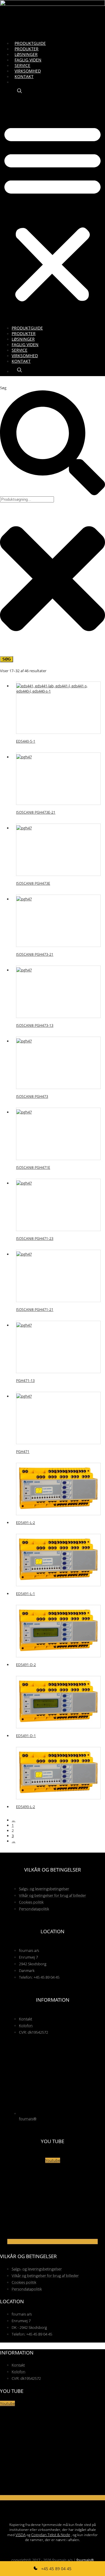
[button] (52, 212)
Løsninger (26, 54)
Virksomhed (28, 71)
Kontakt (24, 76)
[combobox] (27, 499)
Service (22, 65)
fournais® (85, 2560)
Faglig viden (28, 60)
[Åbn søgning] (20, 91)
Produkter (27, 49)
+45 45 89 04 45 (56, 2569)
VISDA (21, 2535)
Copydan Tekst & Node (51, 2535)
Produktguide (30, 43)
